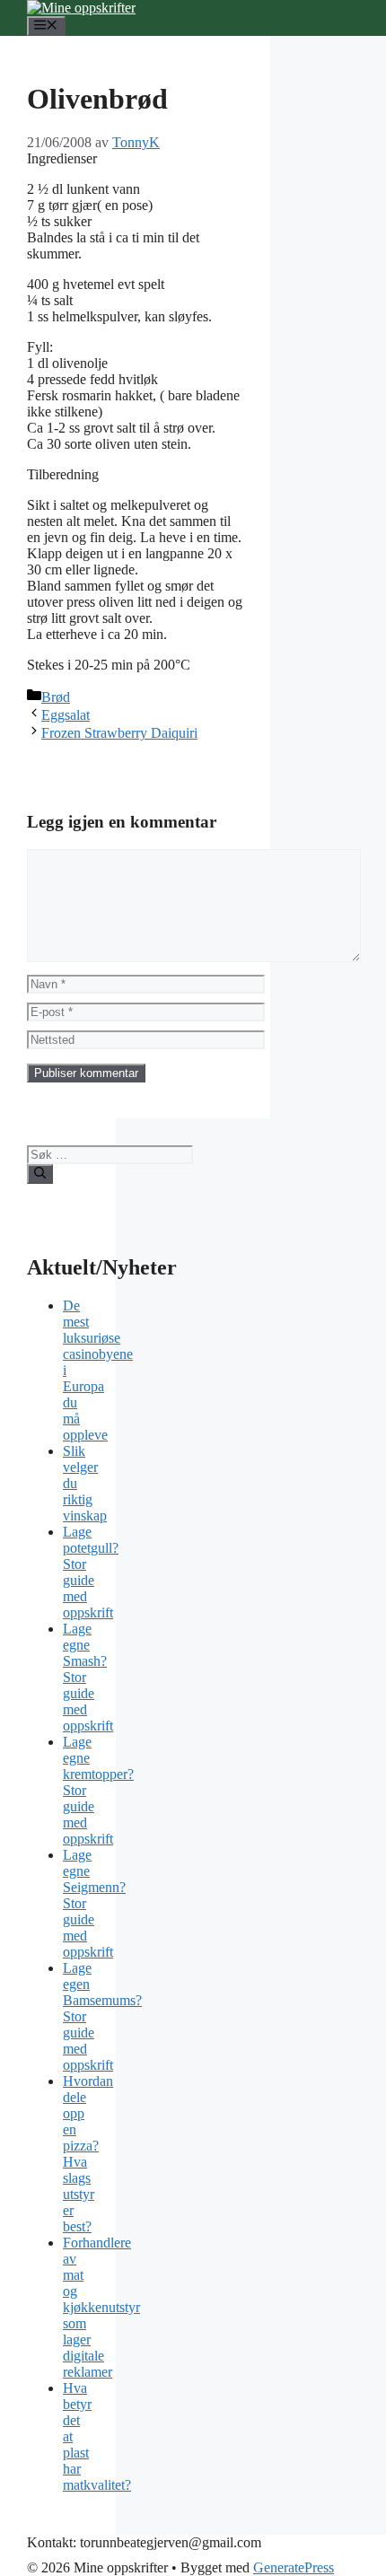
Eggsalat (66, 715)
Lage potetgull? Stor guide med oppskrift (91, 1572)
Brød (56, 697)
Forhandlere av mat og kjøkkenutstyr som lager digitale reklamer (101, 2307)
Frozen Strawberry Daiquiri (119, 733)
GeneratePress (294, 2567)
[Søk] (40, 1174)
